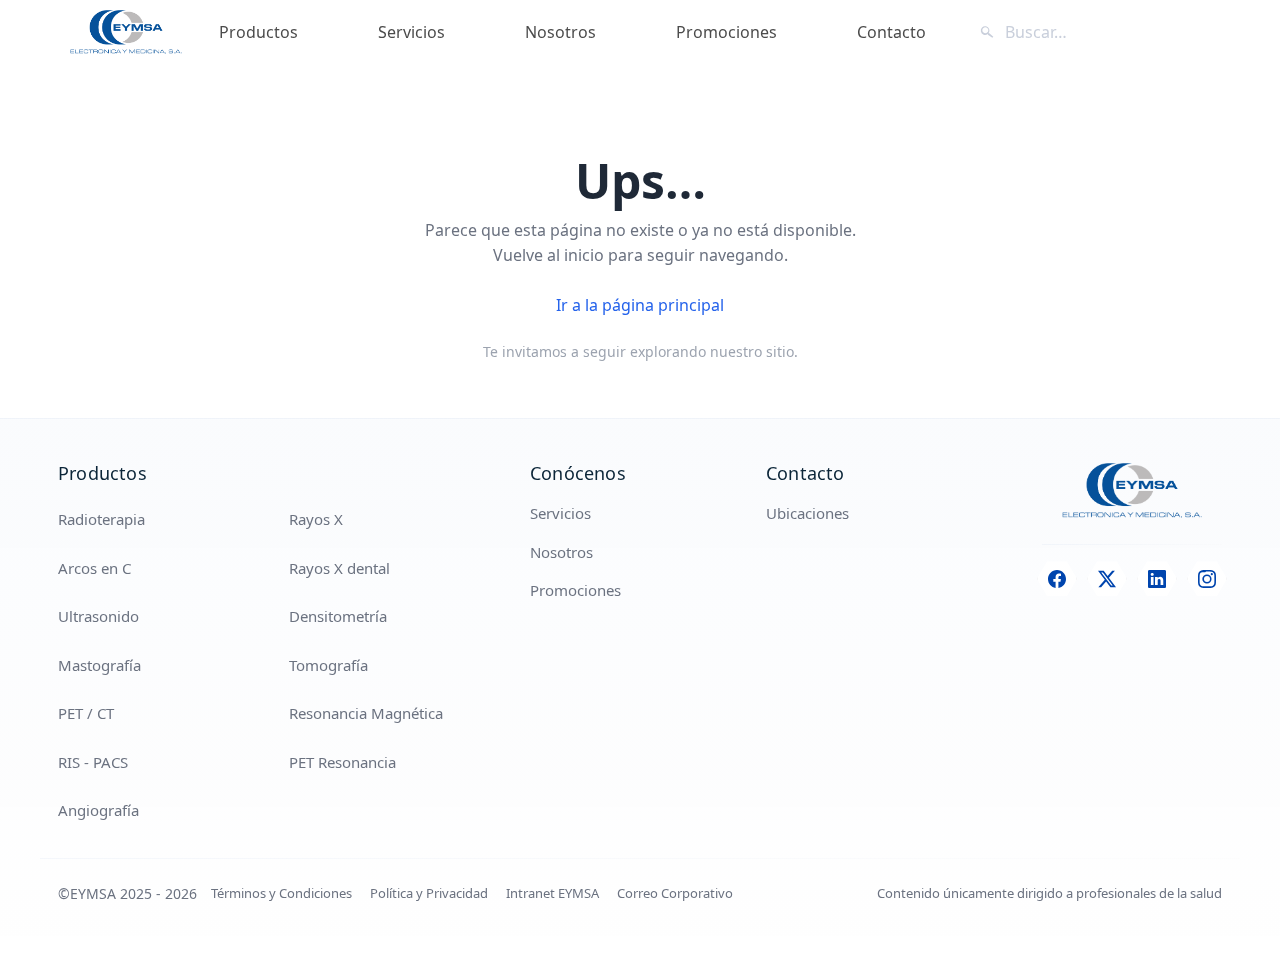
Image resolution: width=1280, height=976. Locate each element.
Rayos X (316, 519)
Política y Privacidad (429, 893)
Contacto (891, 32)
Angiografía (98, 810)
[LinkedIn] (1157, 579)
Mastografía (99, 665)
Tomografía (328, 665)
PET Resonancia (342, 762)
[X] (1107, 579)
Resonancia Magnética (366, 713)
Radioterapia (101, 519)
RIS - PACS (93, 762)
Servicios (411, 32)
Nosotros (560, 32)
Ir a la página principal (640, 305)
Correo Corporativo (675, 893)
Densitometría (338, 616)
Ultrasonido (98, 616)
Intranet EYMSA (552, 893)
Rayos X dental (339, 568)
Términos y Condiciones (281, 893)
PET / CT (86, 713)
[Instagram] (1207, 579)
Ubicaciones (807, 513)
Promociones (726, 32)
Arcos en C (94, 568)
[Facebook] (1057, 579)
